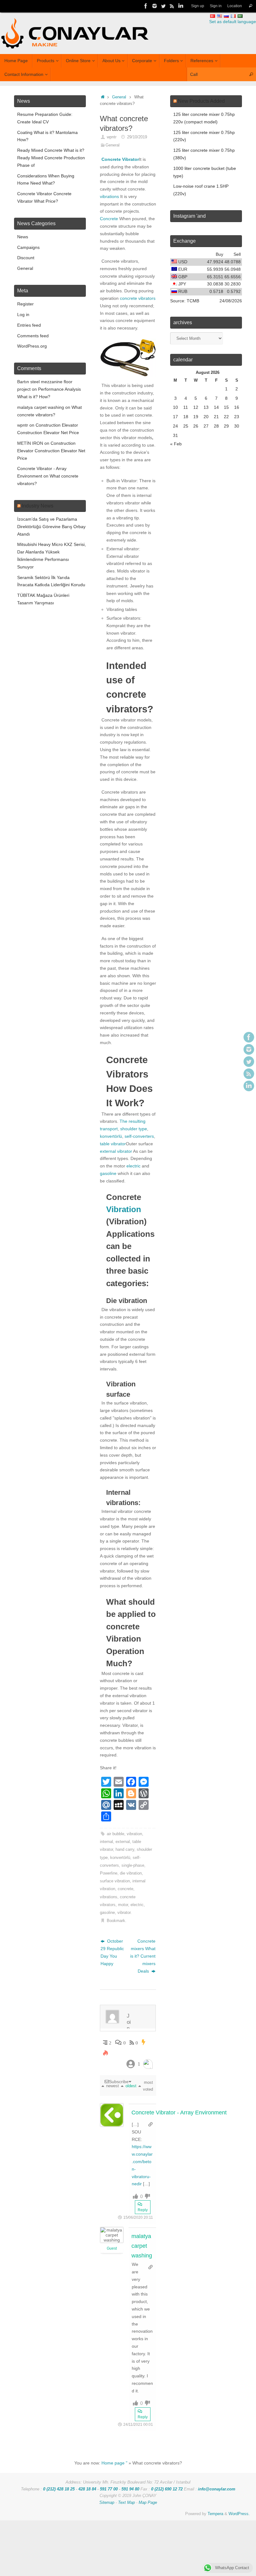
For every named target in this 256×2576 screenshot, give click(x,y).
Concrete (109, 219)
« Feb (176, 444)
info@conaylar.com (217, 2489)
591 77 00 (109, 2489)
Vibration (124, 1209)
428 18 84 (87, 2489)
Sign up (198, 6)
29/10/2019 (137, 137)
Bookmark (116, 1921)
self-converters (139, 1136)
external (123, 1842)
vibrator (124, 1913)
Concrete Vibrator (120, 159)
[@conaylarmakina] (146, 6)
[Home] (103, 97)
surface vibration (115, 1881)
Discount (26, 258)
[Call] (251, 6)
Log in (23, 315)
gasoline (108, 1173)
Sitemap (107, 2503)
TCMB (193, 301)
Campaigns (28, 247)
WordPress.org (32, 346)
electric (133, 1166)
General (119, 97)
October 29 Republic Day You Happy (112, 1952)
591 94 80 (130, 2489)
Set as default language (233, 22)
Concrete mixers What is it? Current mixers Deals (143, 1956)
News (23, 237)
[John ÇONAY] (181, 6)
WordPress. (239, 2514)
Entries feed (29, 325)
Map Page (148, 2503)
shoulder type (134, 1129)
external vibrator (116, 1151)
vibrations (109, 196)
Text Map (126, 2503)
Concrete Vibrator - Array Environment (179, 2113)
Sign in (216, 6)
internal (106, 1842)
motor (123, 1905)
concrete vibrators (138, 298)
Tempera (215, 2514)
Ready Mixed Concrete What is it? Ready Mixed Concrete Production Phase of (51, 158)
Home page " (114, 2463)
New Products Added (201, 101)
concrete (126, 1889)
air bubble (116, 1834)
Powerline (109, 1873)
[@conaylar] (163, 6)
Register (25, 304)
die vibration (131, 1873)
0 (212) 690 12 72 (167, 2489)
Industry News (38, 506)
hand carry (125, 1850)
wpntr (112, 137)
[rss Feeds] (172, 6)
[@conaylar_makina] (155, 6)
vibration (134, 1834)
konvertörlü (111, 1136)
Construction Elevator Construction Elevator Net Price (51, 451)
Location (235, 6)
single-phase (133, 1865)
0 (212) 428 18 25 (59, 2489)
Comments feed (33, 336)
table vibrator (113, 1144)
